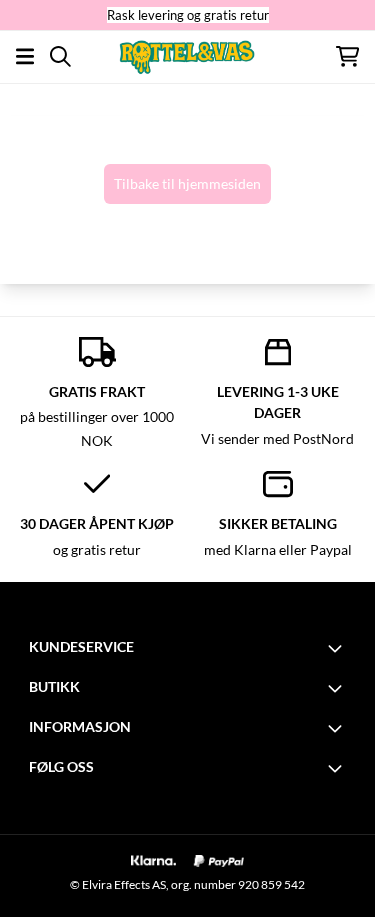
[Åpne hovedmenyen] (25, 56)
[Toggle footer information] (338, 648)
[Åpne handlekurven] (347, 56)
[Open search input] (60, 56)
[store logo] (187, 56)
